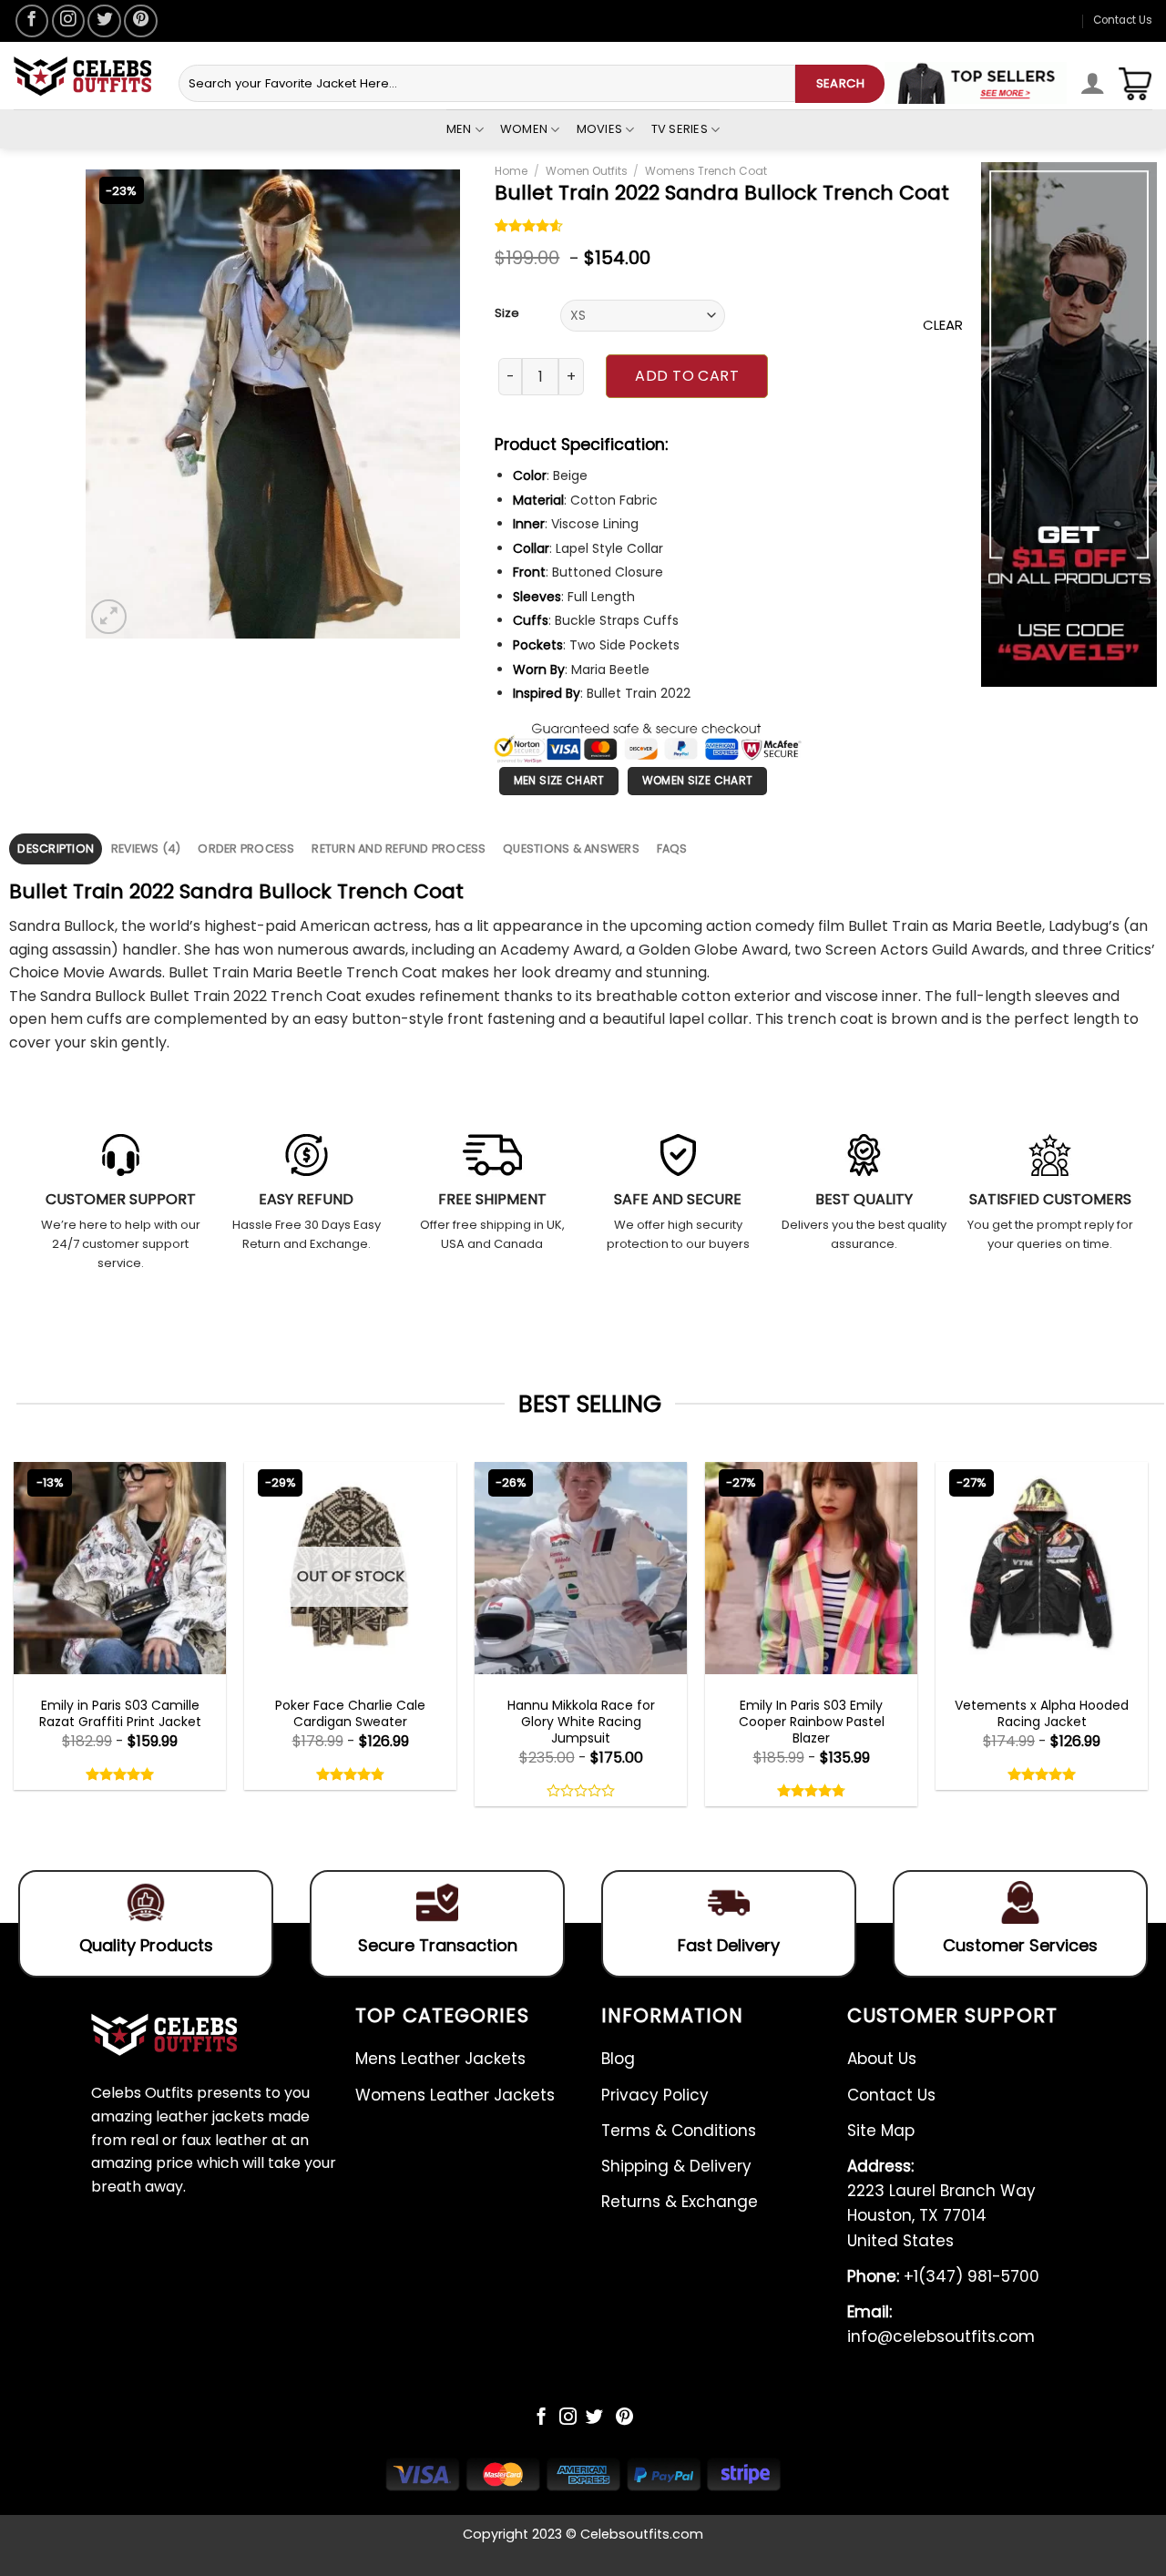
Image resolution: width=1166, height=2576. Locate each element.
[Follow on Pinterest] (140, 21)
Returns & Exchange (680, 2202)
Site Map (881, 2131)
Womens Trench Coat (706, 171)
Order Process (246, 848)
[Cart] (1135, 84)
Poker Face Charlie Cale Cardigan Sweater (350, 1713)
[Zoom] (109, 617)
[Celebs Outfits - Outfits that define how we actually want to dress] (82, 76)
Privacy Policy (655, 2095)
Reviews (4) (146, 848)
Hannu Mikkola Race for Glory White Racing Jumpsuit (581, 1722)
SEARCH (840, 83)
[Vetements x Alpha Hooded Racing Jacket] (1042, 1568)
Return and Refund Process (399, 848)
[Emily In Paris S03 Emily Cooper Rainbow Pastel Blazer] (811, 1568)
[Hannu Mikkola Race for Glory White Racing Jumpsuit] (581, 1568)
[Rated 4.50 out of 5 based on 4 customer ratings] (529, 228)
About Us (882, 2059)
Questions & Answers (571, 848)
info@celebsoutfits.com (941, 2324)
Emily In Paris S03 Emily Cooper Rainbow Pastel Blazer (812, 1722)
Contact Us (1123, 20)
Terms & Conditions (679, 2131)
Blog (618, 2059)
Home (511, 171)
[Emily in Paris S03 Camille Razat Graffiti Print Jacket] (120, 1568)
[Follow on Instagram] (68, 21)
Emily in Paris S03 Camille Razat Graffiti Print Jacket (120, 1713)
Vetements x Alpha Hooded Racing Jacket (1042, 1713)
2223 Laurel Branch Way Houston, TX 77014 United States (941, 2203)
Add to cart (687, 376)
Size (507, 313)
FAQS (672, 848)
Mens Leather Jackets (440, 2059)
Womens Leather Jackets (455, 2095)
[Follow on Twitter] (104, 21)
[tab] (56, 848)
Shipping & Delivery (676, 2166)
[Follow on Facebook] (32, 21)
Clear (943, 325)
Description (56, 848)
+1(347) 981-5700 (943, 2276)
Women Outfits (587, 171)
